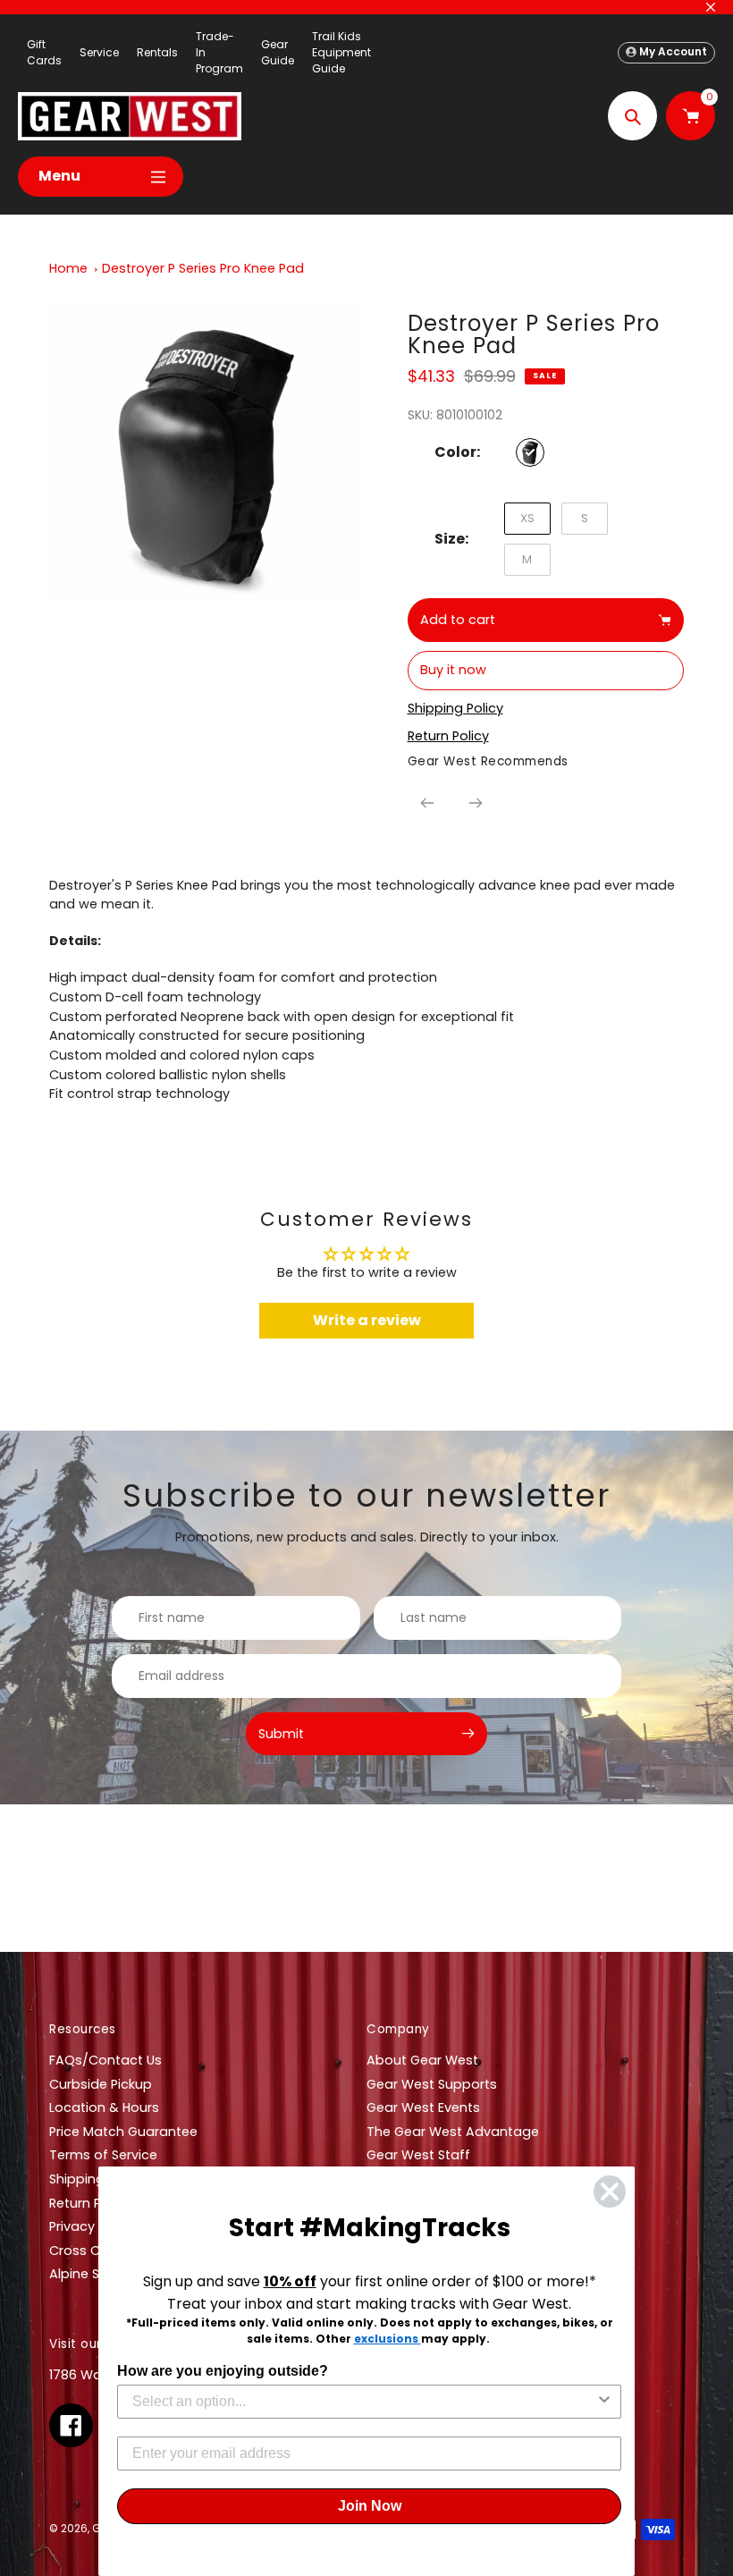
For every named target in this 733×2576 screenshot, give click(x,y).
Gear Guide (278, 52)
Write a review (367, 1320)
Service (99, 52)
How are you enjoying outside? (223, 2371)
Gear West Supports (432, 2084)
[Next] (476, 803)
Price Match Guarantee (123, 2132)
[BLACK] (530, 452)
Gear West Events (423, 2107)
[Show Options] (604, 2402)
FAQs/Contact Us (105, 2060)
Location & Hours (104, 2107)
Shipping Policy (97, 2179)
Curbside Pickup (101, 2084)
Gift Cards (44, 52)
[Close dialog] (610, 2192)
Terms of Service (103, 2155)
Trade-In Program (219, 52)
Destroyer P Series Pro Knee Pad (203, 268)
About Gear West (422, 2060)
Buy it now (453, 670)
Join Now (370, 2506)
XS (527, 518)
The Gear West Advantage (453, 2132)
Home (68, 268)
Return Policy (90, 2203)
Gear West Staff (418, 2155)
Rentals (157, 52)
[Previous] (427, 803)
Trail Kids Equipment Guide (341, 52)
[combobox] (364, 2402)
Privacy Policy (92, 2226)
